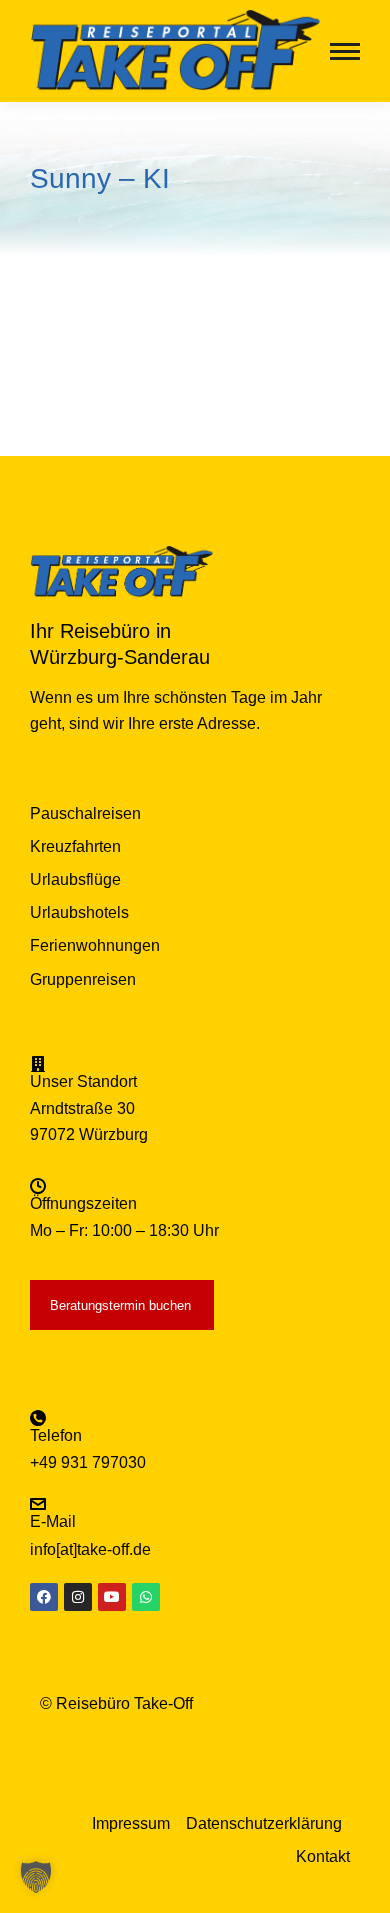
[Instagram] (78, 1597)
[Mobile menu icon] (345, 51)
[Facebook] (44, 1597)
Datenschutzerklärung (264, 1823)
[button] (36, 1877)
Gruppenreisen (83, 979)
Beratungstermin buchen (120, 1305)
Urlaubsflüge (75, 879)
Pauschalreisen (85, 813)
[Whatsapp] (146, 1597)
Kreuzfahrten (75, 846)
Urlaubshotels (79, 912)
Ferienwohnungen (95, 945)
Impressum (131, 1823)
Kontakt (323, 1856)
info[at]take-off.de (90, 1549)
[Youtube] (112, 1597)
